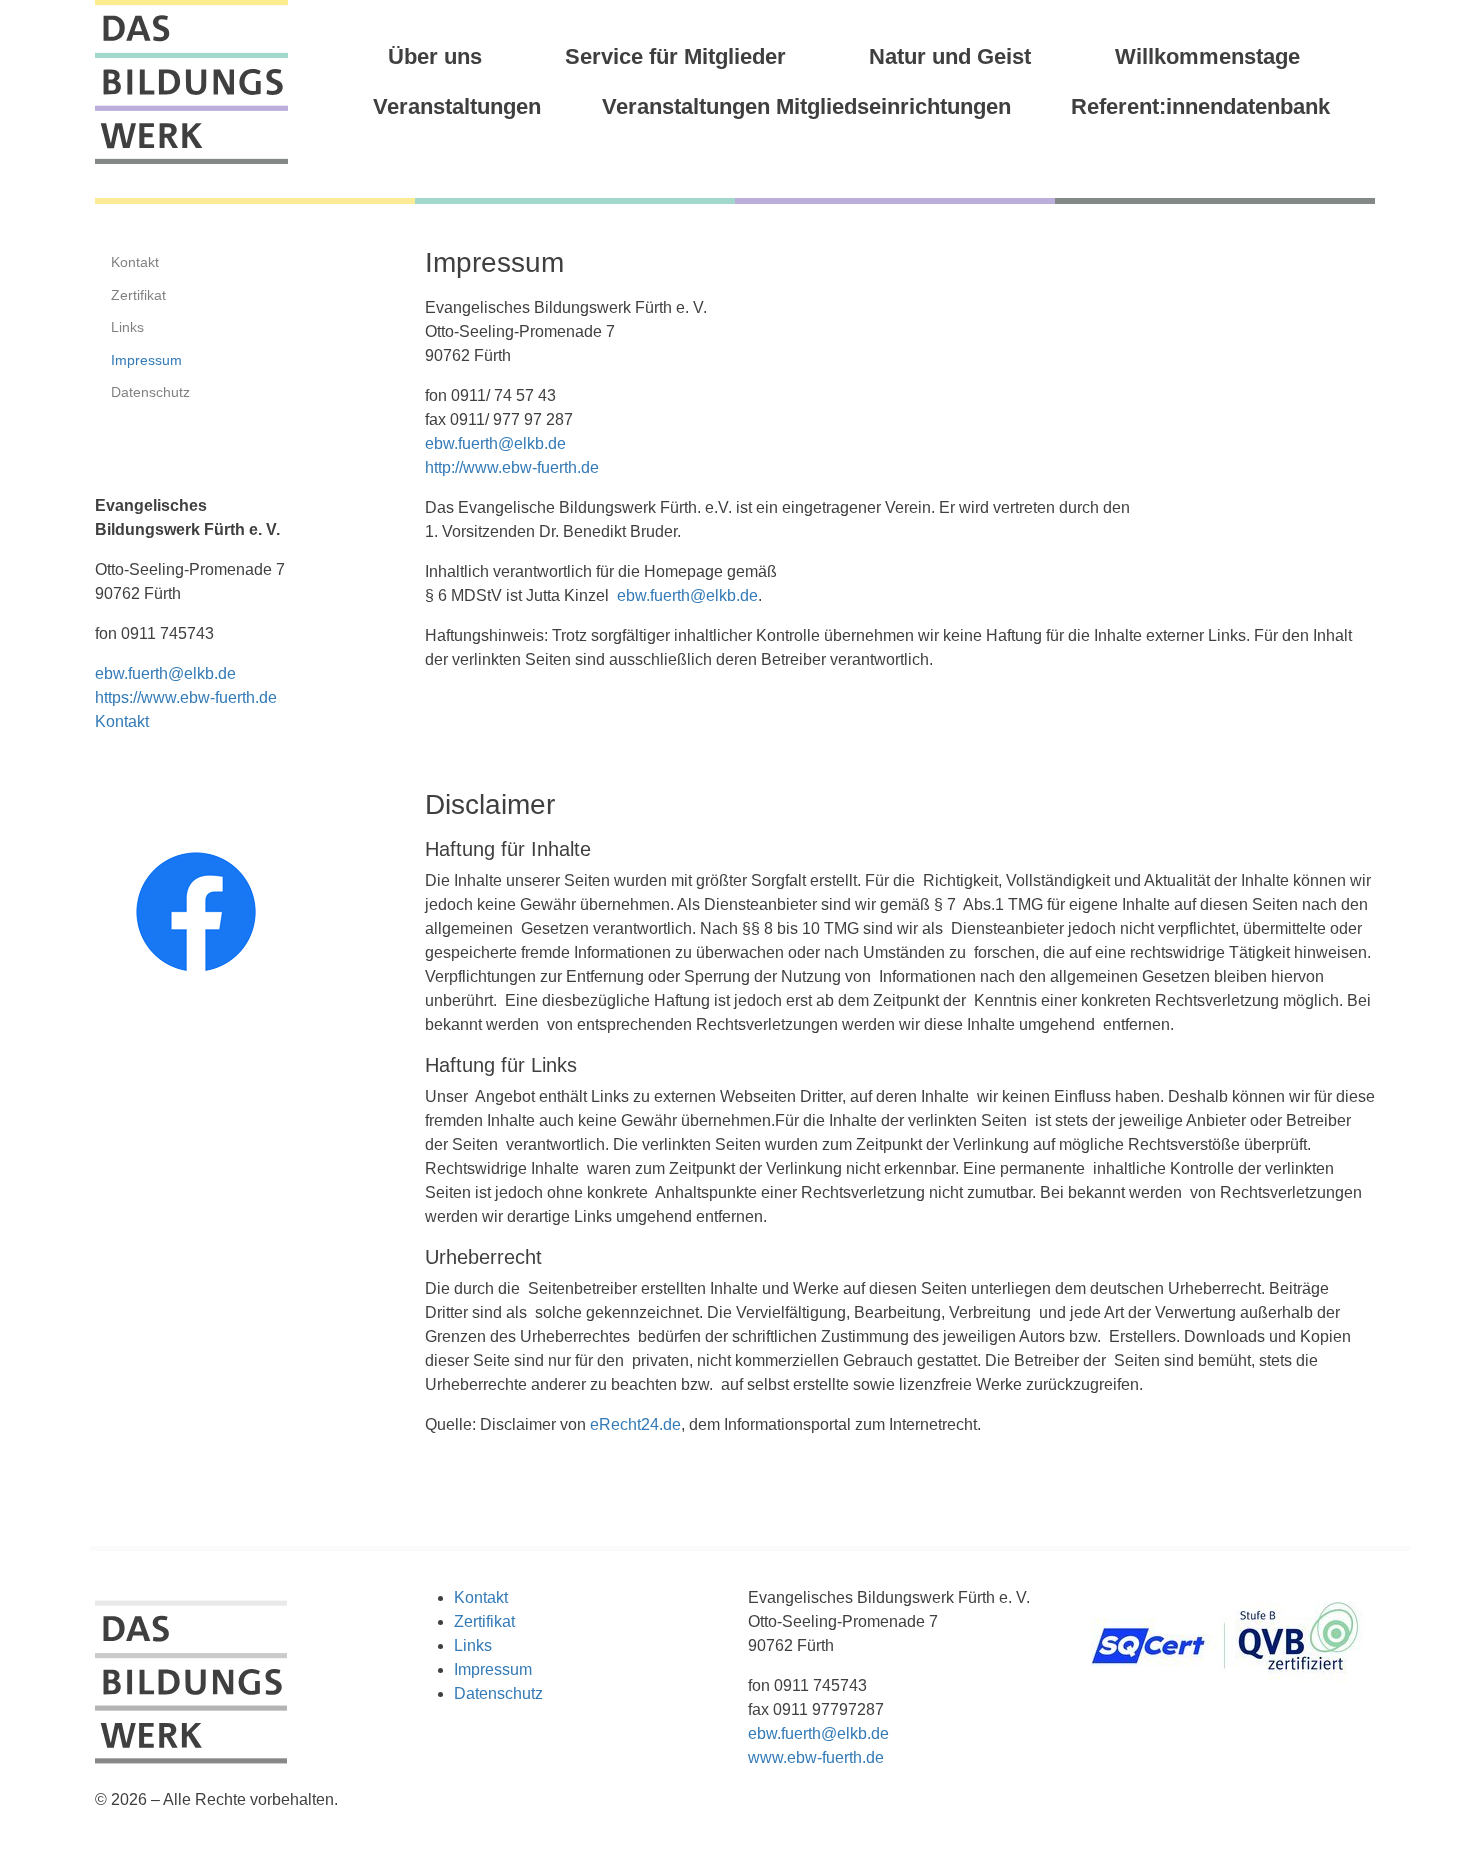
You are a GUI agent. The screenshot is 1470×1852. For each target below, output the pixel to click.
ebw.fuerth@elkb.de (495, 443)
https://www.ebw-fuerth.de (186, 697)
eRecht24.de (635, 1424)
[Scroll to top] (1426, 1808)
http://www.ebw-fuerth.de (512, 467)
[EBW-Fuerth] (191, 82)
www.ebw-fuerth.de (816, 1757)
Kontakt (122, 721)
